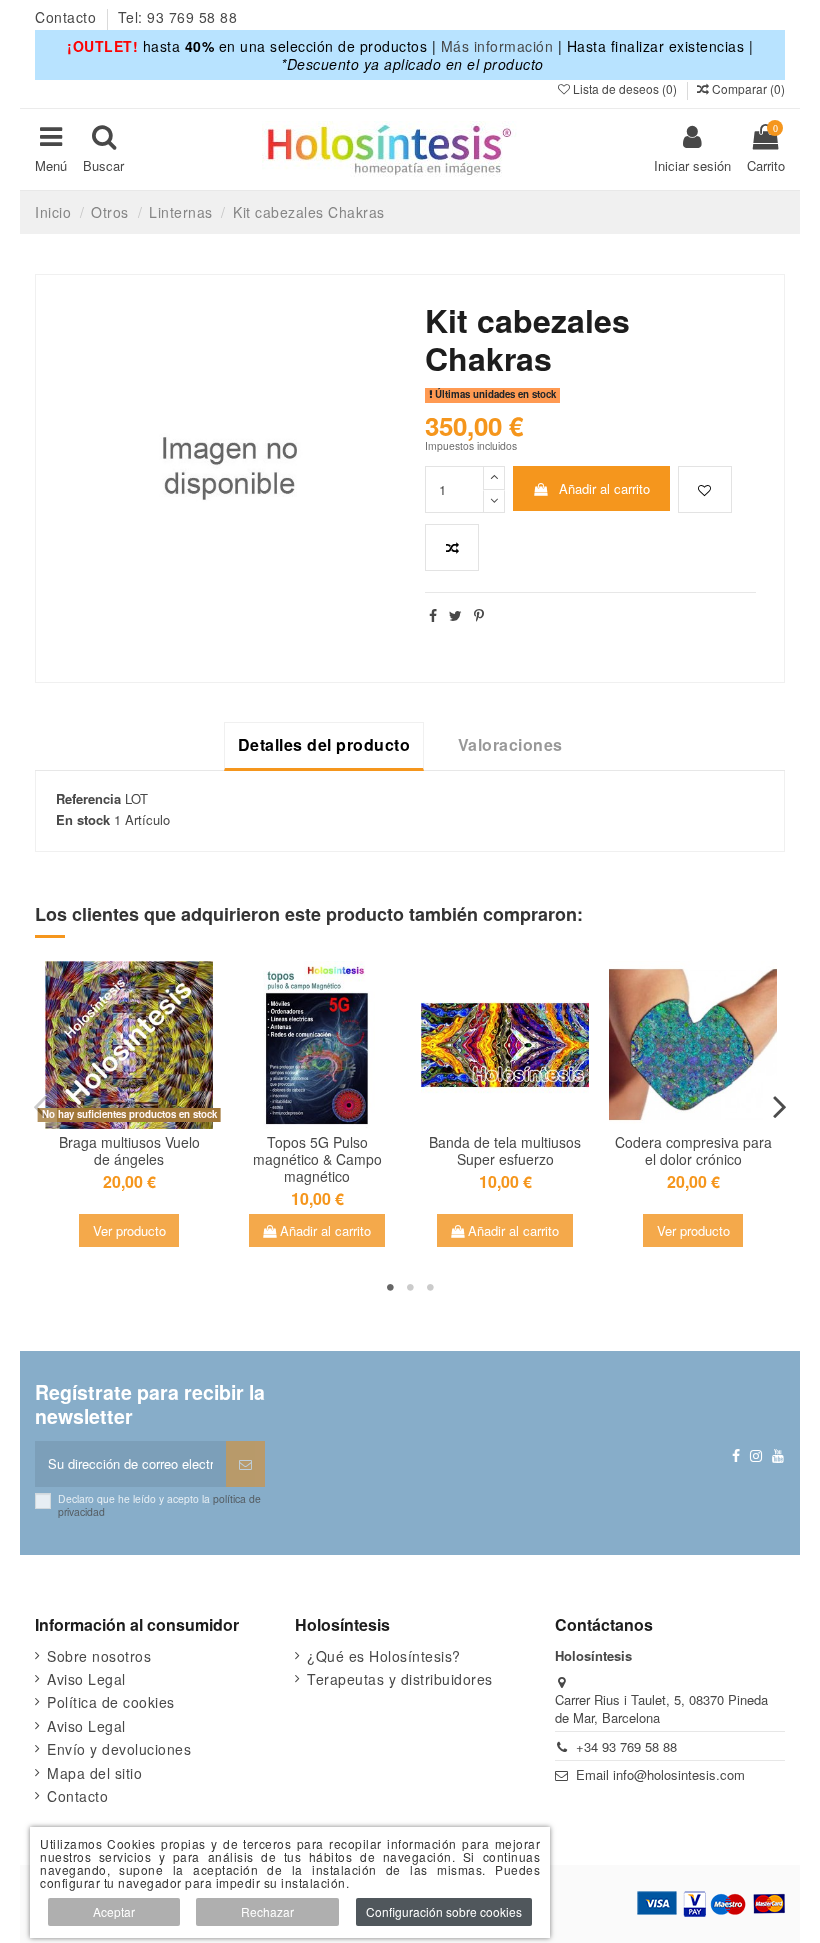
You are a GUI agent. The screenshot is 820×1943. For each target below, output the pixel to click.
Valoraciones (510, 744)
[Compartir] (433, 615)
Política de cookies (111, 1702)
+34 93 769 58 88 (626, 1746)
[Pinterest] (479, 615)
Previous (41, 1107)
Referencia (88, 799)
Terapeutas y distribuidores (400, 1679)
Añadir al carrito (604, 488)
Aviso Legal (86, 1679)
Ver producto (129, 1230)
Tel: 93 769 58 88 (178, 17)
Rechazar (267, 1911)
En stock (83, 820)
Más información (497, 46)
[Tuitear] (456, 615)
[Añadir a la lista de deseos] (705, 490)
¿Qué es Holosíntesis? (384, 1656)
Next (779, 1107)
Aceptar (114, 1911)
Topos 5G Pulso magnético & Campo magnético (317, 1159)
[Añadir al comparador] (452, 548)
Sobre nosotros (99, 1656)
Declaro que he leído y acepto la (159, 1504)
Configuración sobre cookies (444, 1911)
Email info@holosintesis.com (660, 1774)
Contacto (68, 17)
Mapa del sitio (94, 1773)
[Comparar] (330, 1110)
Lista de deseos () (625, 88)
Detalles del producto (324, 744)
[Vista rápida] (129, 1135)
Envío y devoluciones (119, 1749)
